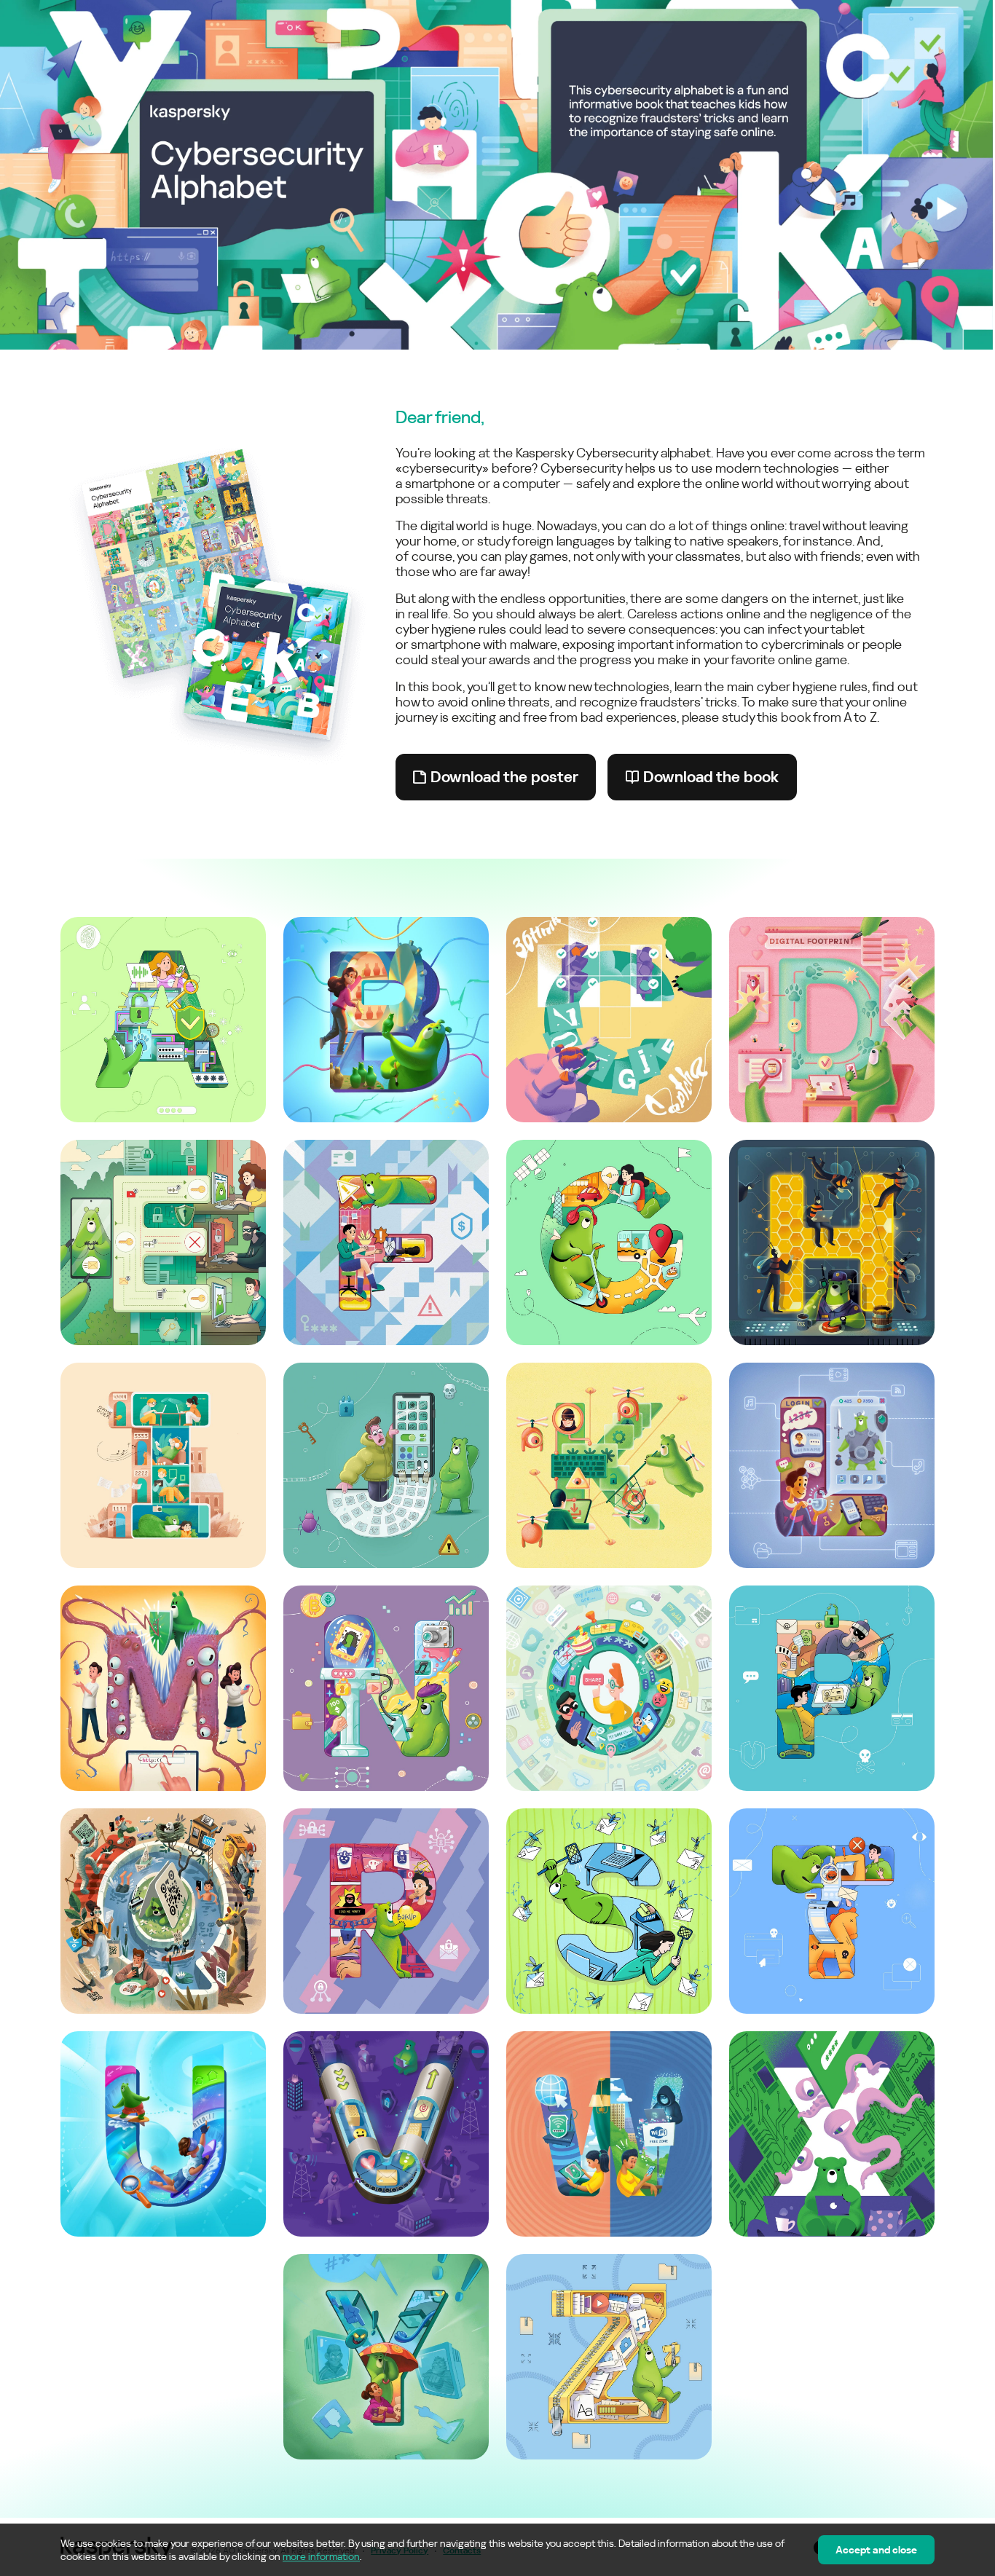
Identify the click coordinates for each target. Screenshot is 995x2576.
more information (321, 2556)
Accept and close (876, 2550)
